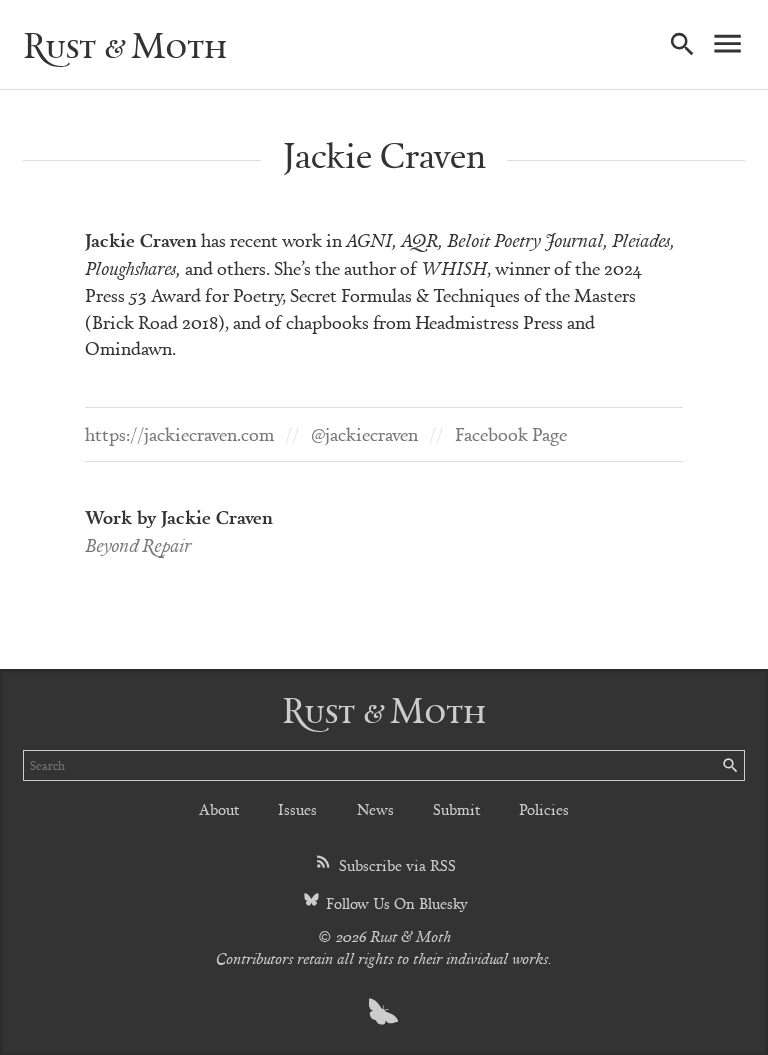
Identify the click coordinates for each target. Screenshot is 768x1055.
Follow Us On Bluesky (395, 903)
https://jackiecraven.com (179, 434)
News (375, 809)
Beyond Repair (138, 545)
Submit (456, 809)
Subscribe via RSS (395, 865)
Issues (297, 809)
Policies (544, 809)
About (219, 809)
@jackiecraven (364, 434)
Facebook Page (511, 434)
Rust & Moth (125, 44)
